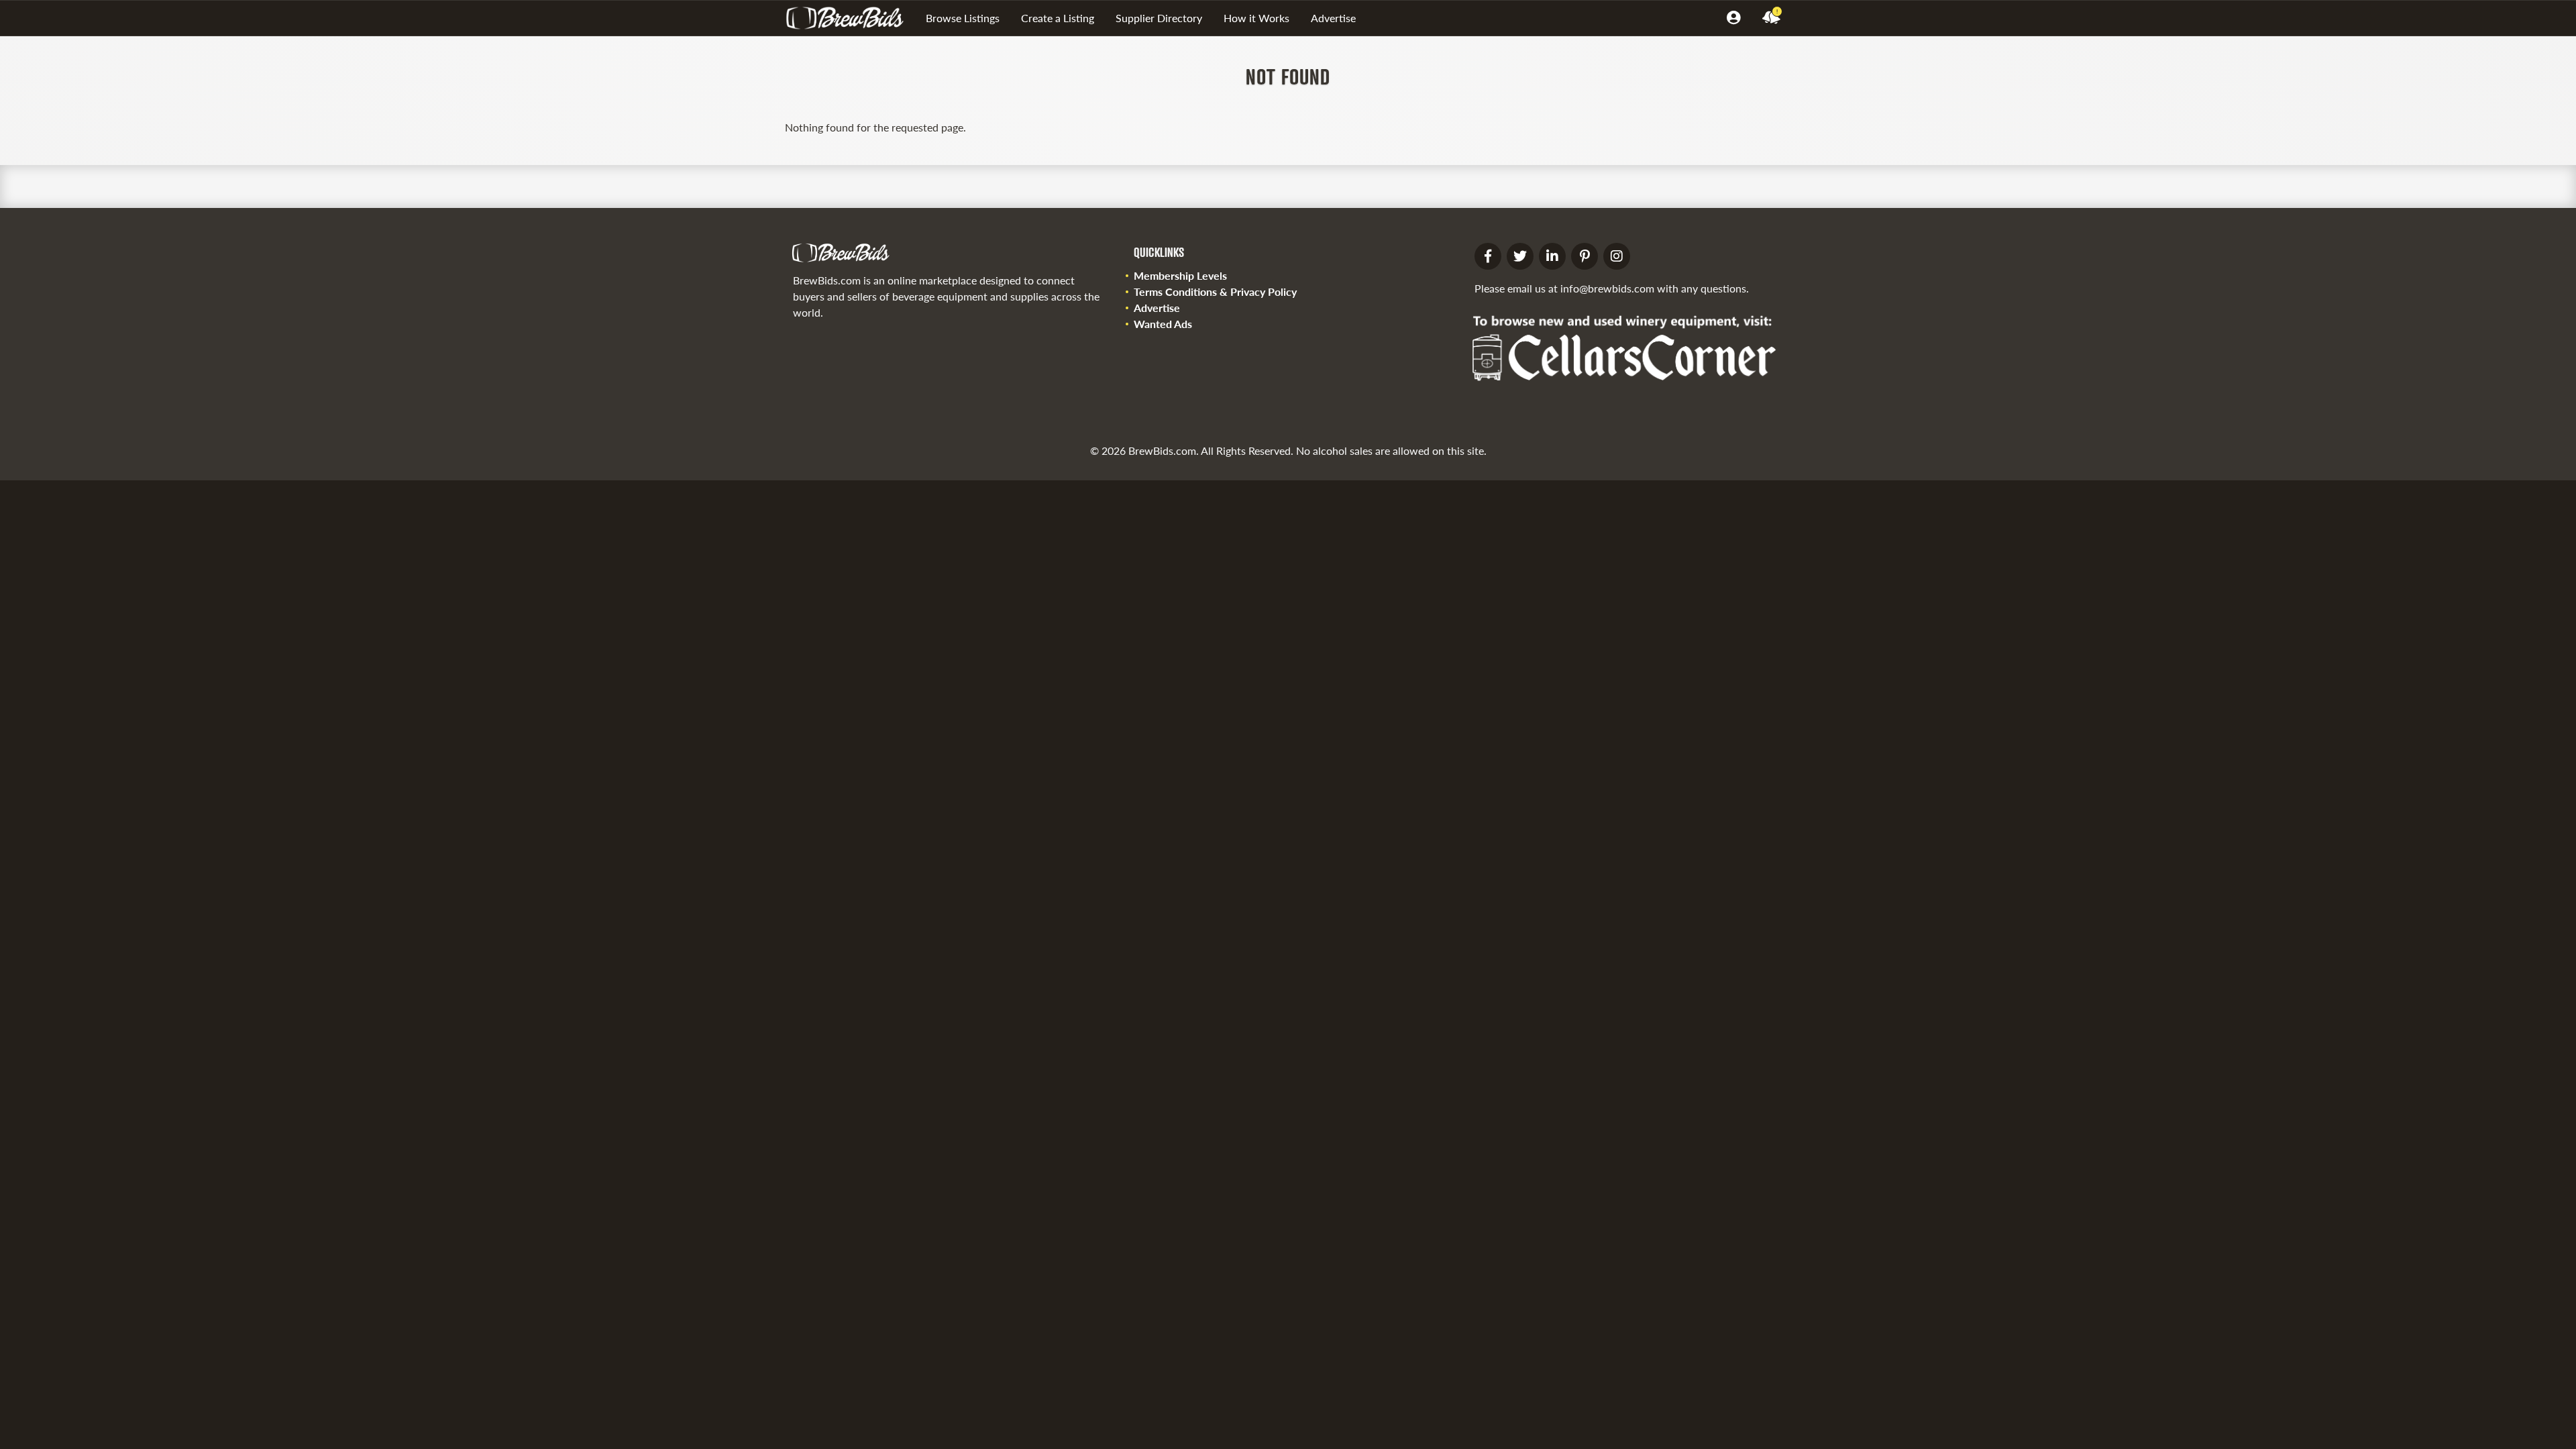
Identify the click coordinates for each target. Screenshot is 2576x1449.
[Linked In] (1552, 256)
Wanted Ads (1163, 324)
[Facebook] (1488, 256)
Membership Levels (1180, 275)
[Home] (850, 18)
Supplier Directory (1159, 18)
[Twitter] (1520, 256)
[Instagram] (1617, 256)
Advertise (1333, 18)
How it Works (1256, 18)
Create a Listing (1058, 18)
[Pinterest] (1585, 256)
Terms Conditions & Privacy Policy (1215, 291)
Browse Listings (963, 18)
